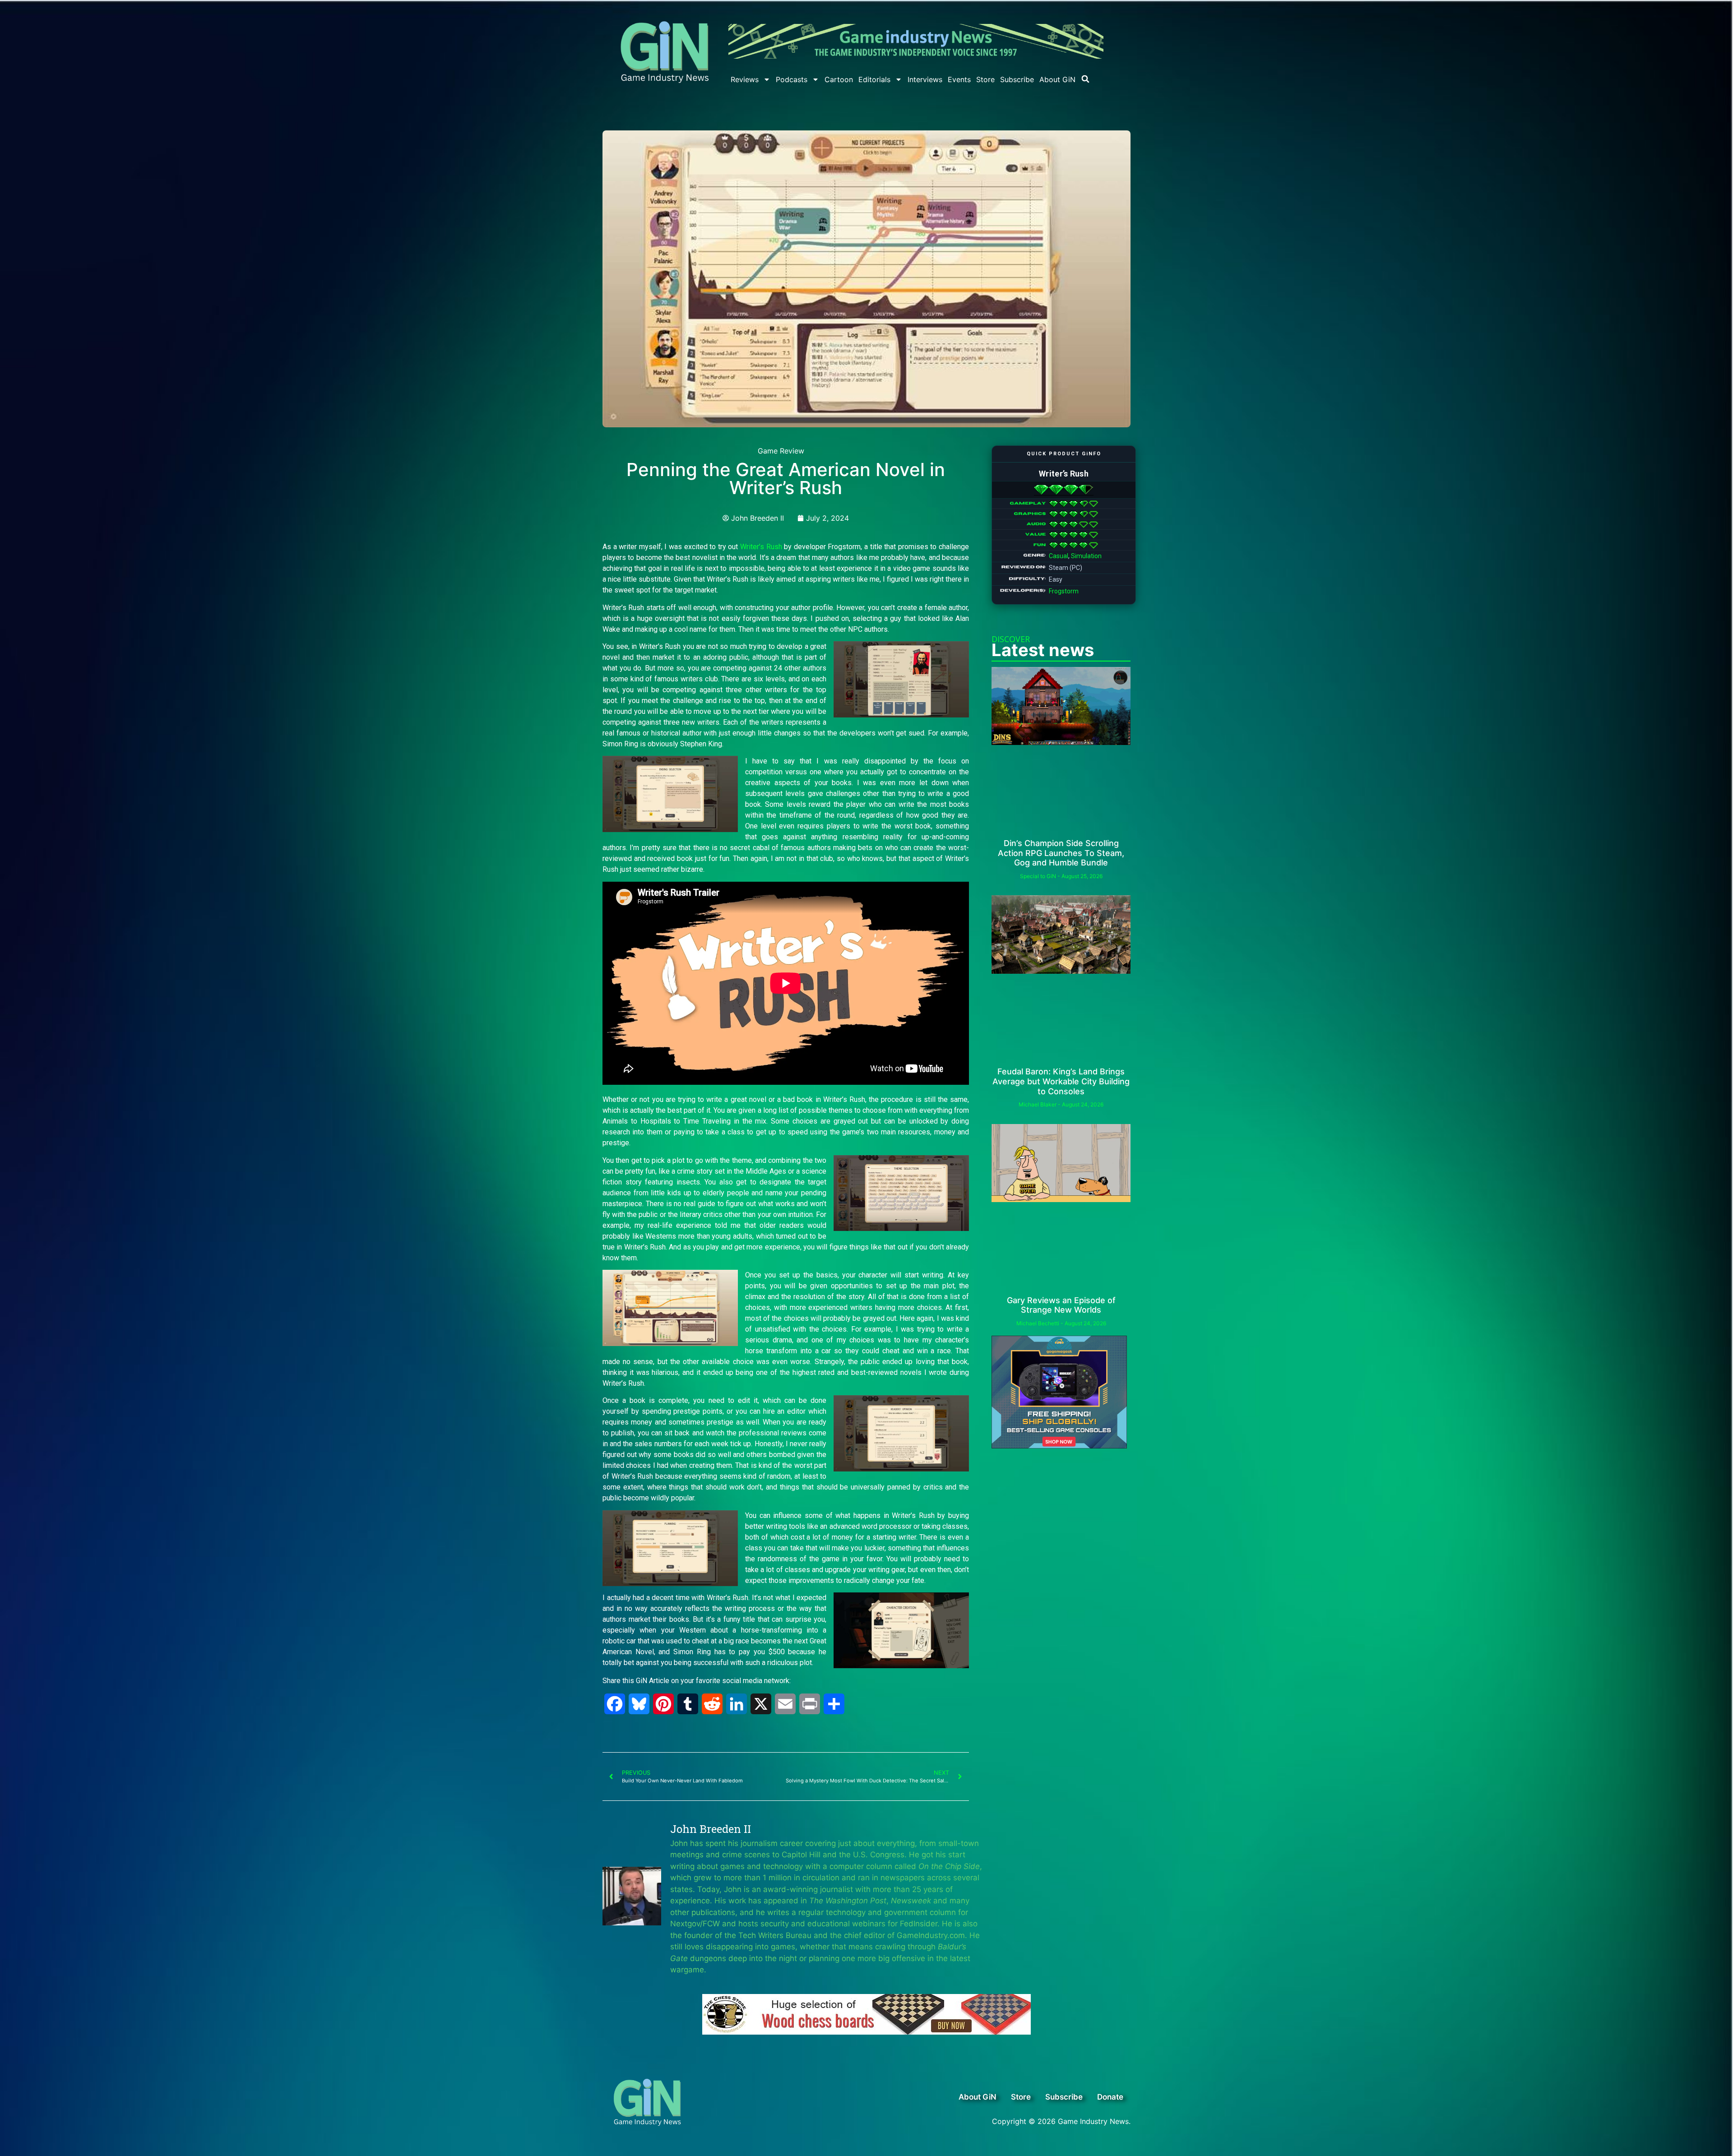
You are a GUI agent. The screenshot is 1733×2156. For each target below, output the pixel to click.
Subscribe (1017, 79)
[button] (1085, 79)
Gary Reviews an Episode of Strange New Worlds (1061, 1305)
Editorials (874, 79)
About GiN (1057, 79)
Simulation (1086, 556)
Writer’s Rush (761, 547)
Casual (1059, 556)
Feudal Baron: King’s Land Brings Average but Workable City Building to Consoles (1061, 1081)
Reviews (745, 79)
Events (959, 79)
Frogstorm (1064, 591)
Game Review (781, 451)
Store (985, 79)
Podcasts (792, 79)
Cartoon (839, 79)
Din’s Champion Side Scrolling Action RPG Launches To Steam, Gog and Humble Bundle (1061, 853)
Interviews (925, 79)
